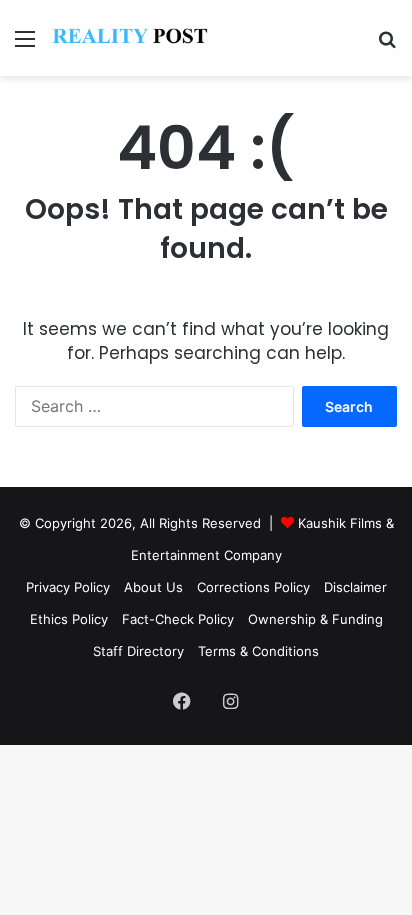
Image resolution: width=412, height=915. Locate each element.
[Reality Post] (130, 38)
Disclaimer (355, 587)
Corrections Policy (253, 587)
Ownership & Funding (315, 619)
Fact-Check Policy (178, 619)
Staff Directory (138, 651)
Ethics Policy (69, 619)
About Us (153, 587)
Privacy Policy (68, 587)
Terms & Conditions (258, 651)
